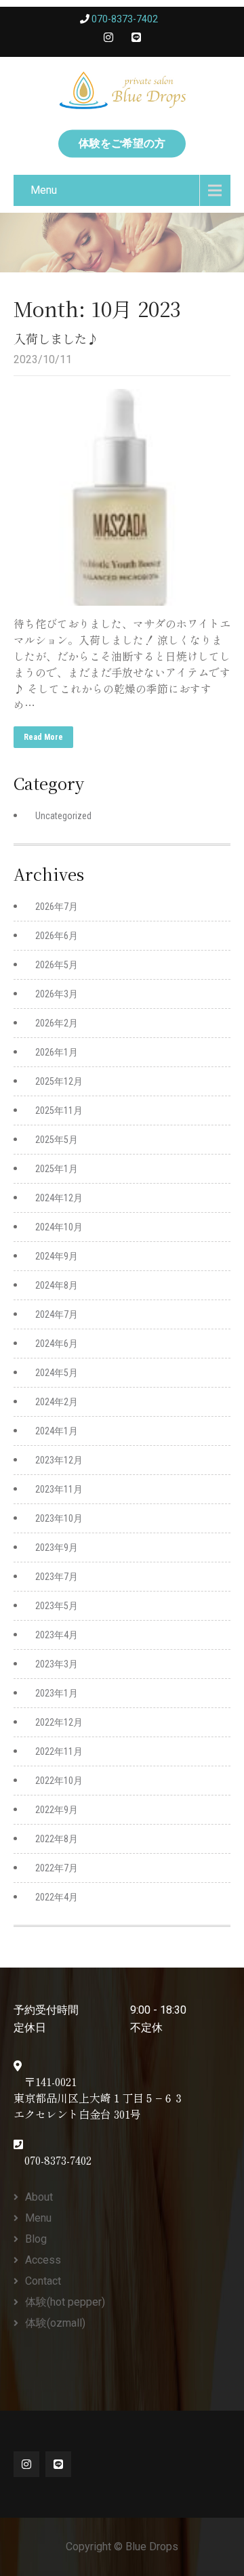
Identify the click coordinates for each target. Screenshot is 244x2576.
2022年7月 (57, 1868)
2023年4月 (57, 1635)
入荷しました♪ (56, 338)
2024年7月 (57, 1314)
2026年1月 (57, 1052)
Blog (36, 2239)
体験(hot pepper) (65, 2302)
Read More (43, 737)
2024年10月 (59, 1227)
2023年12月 (59, 1460)
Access (43, 2260)
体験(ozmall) (55, 2323)
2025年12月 (59, 1081)
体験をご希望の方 (122, 143)
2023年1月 (57, 1693)
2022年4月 (57, 1897)
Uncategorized (63, 816)
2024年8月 (57, 1285)
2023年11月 (59, 1489)
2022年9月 (57, 1810)
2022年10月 (59, 1781)
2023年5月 (57, 1606)
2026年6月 (57, 936)
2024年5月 (57, 1373)
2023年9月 (57, 1547)
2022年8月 (57, 1839)
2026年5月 (57, 965)
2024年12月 (59, 1198)
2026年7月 (57, 907)
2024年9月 (57, 1256)
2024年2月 (57, 1402)
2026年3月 (57, 994)
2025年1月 (57, 1169)
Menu (44, 190)
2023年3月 (57, 1664)
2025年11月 (59, 1110)
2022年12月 (59, 1722)
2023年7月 (57, 1577)
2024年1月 (57, 1431)
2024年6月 (57, 1344)
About (39, 2197)
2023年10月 (59, 1518)
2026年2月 (57, 1023)
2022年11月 (59, 1751)
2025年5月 (57, 1140)
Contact (43, 2281)
